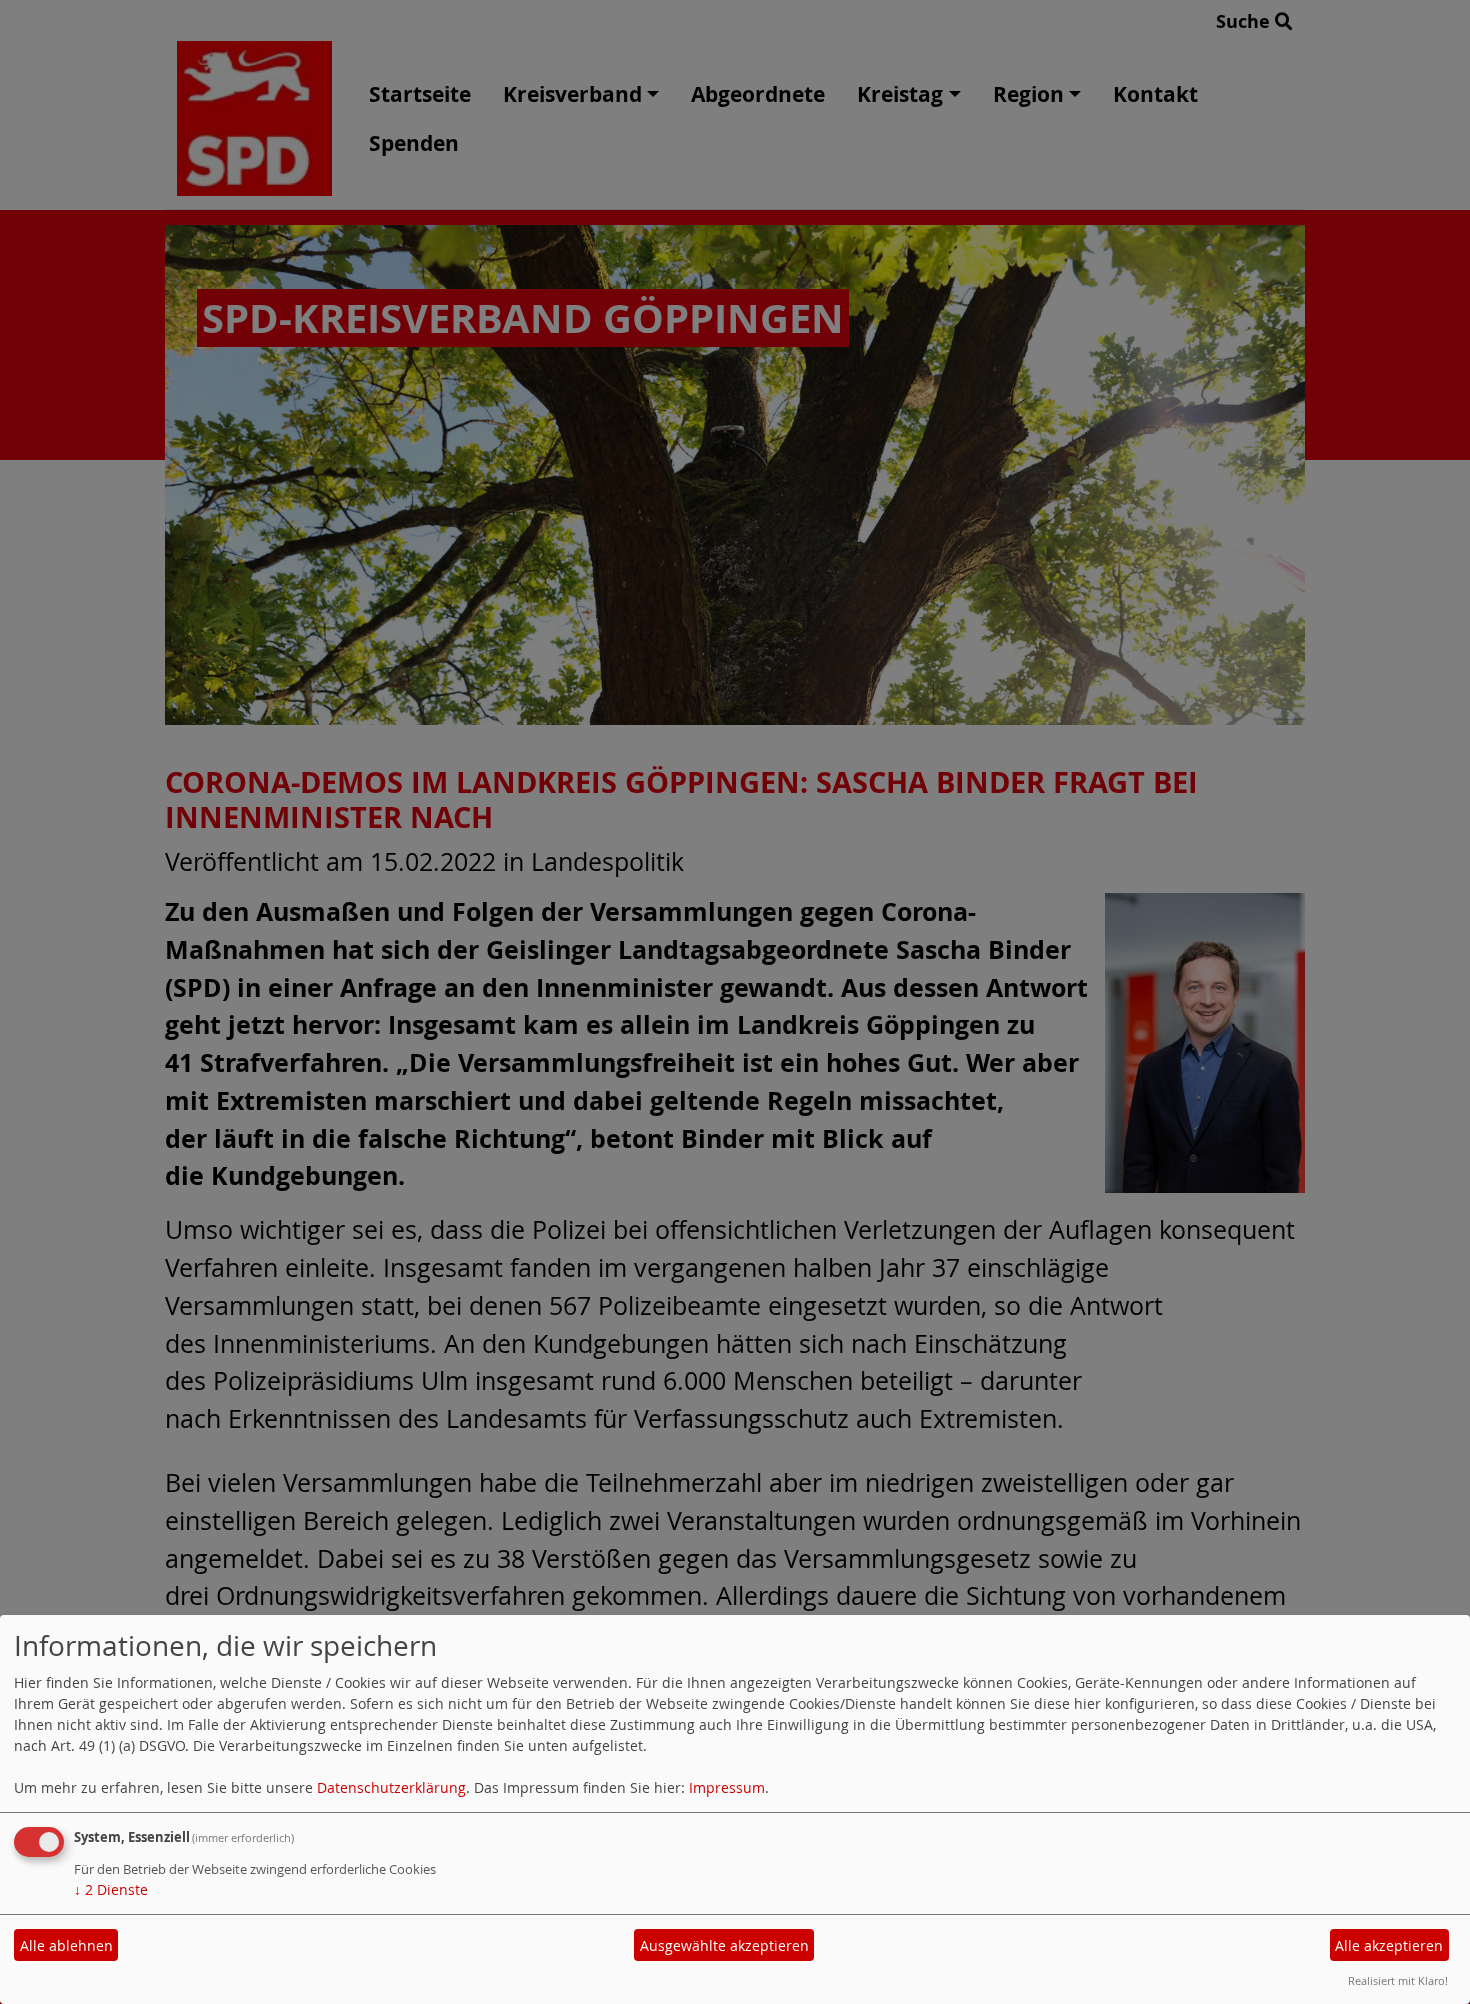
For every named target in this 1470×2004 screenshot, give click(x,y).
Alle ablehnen (66, 1945)
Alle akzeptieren (1389, 1945)
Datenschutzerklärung (391, 1787)
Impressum (727, 1787)
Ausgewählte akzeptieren (724, 1945)
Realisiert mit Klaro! (1398, 1980)
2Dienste (111, 1889)
